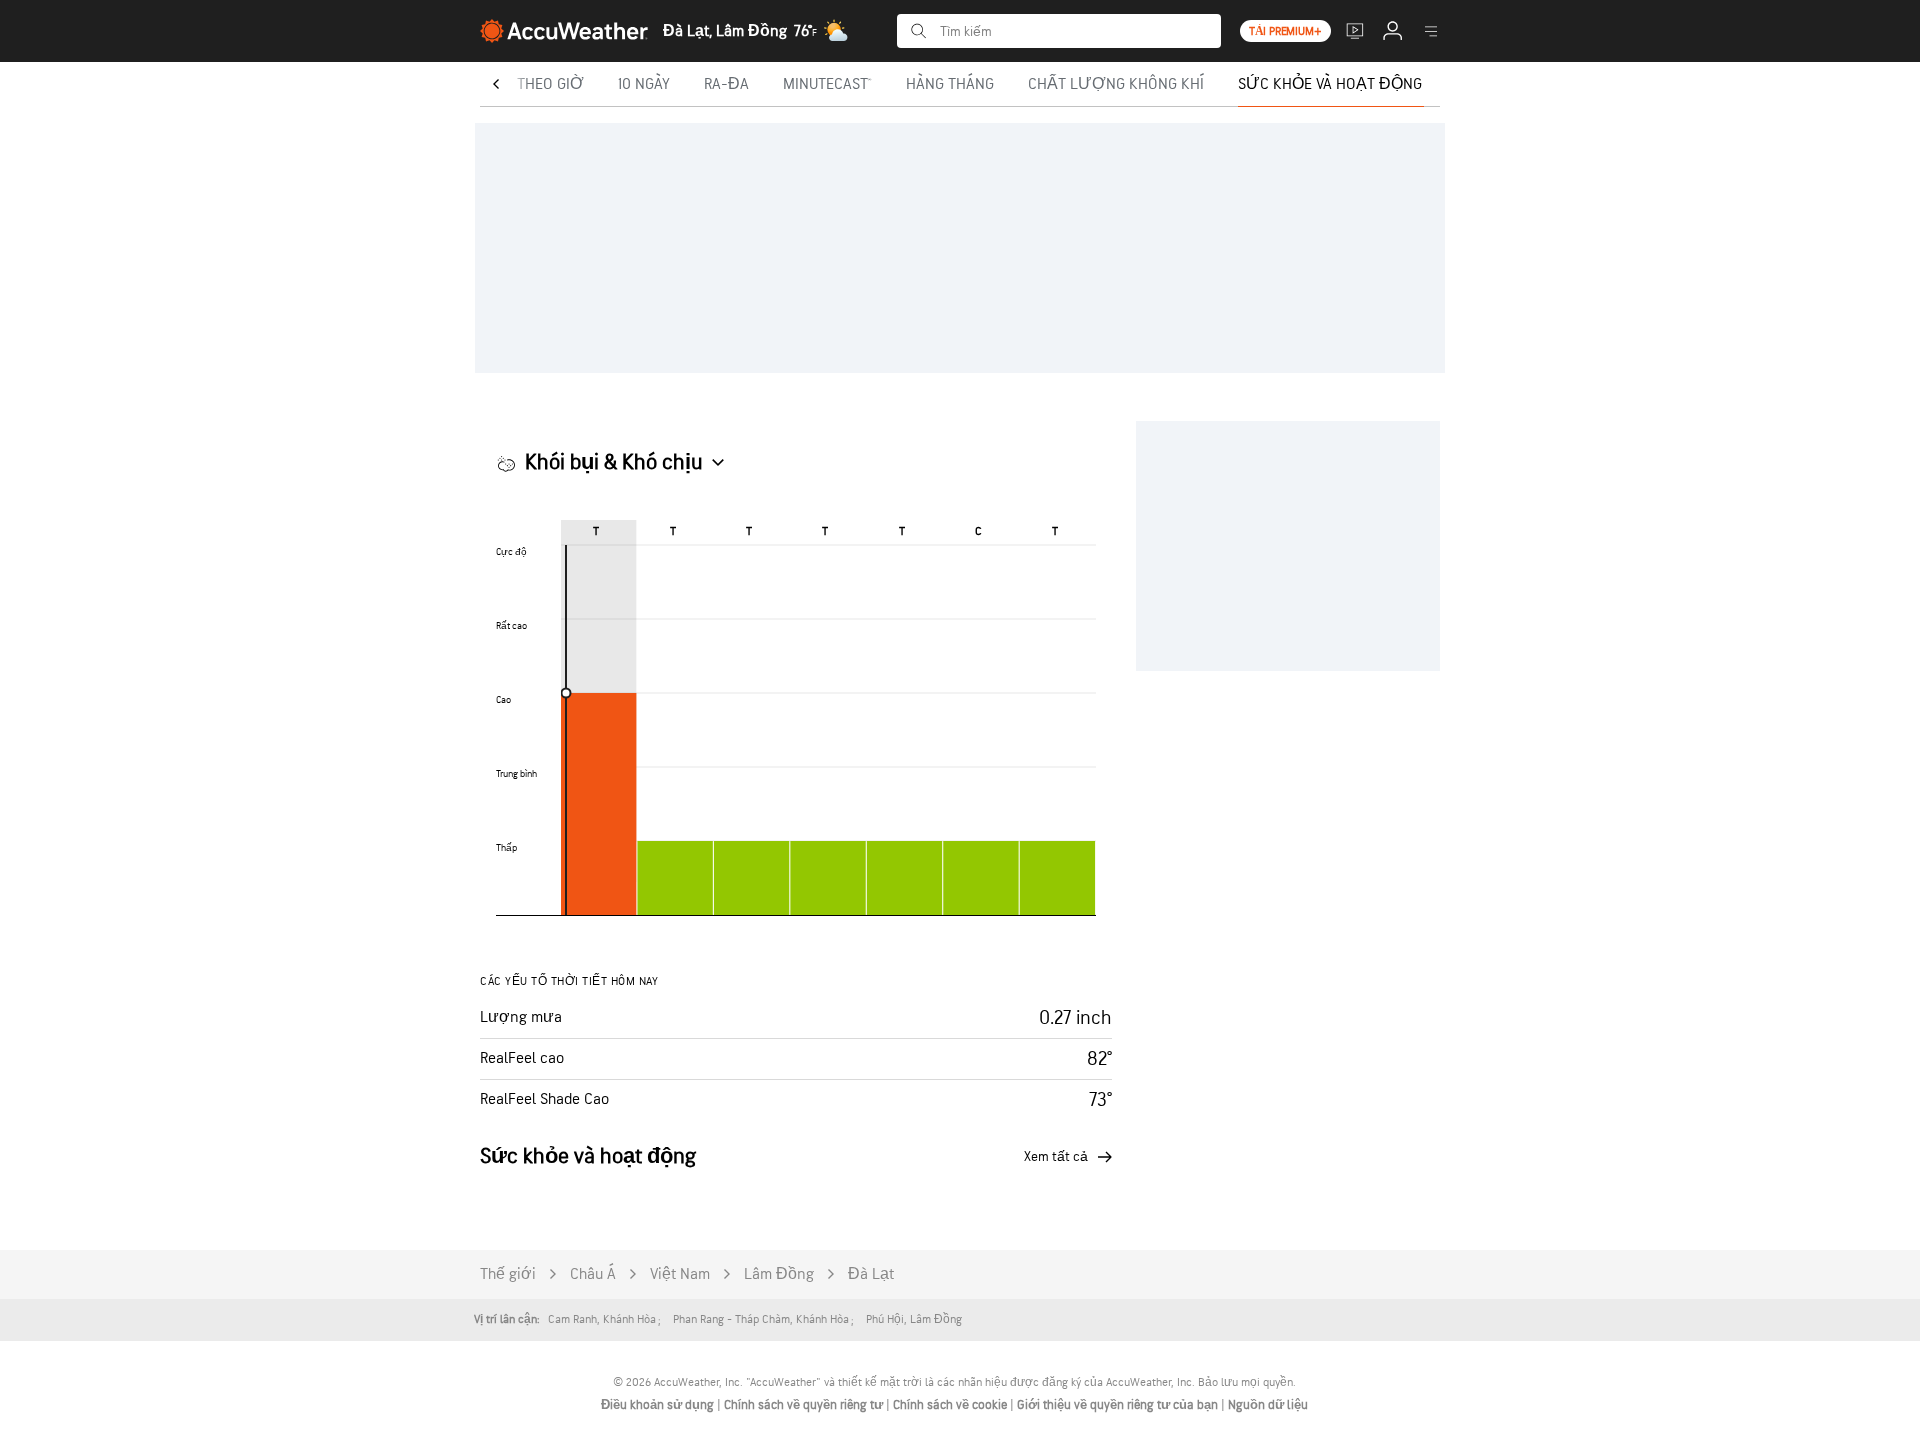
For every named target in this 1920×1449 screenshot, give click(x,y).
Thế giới (508, 1274)
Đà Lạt (871, 1274)
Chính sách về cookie (951, 1405)
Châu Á (593, 1274)
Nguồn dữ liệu (1268, 1405)
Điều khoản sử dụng (659, 1405)
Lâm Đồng (779, 1274)
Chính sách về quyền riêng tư (805, 1405)
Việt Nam (680, 1274)
